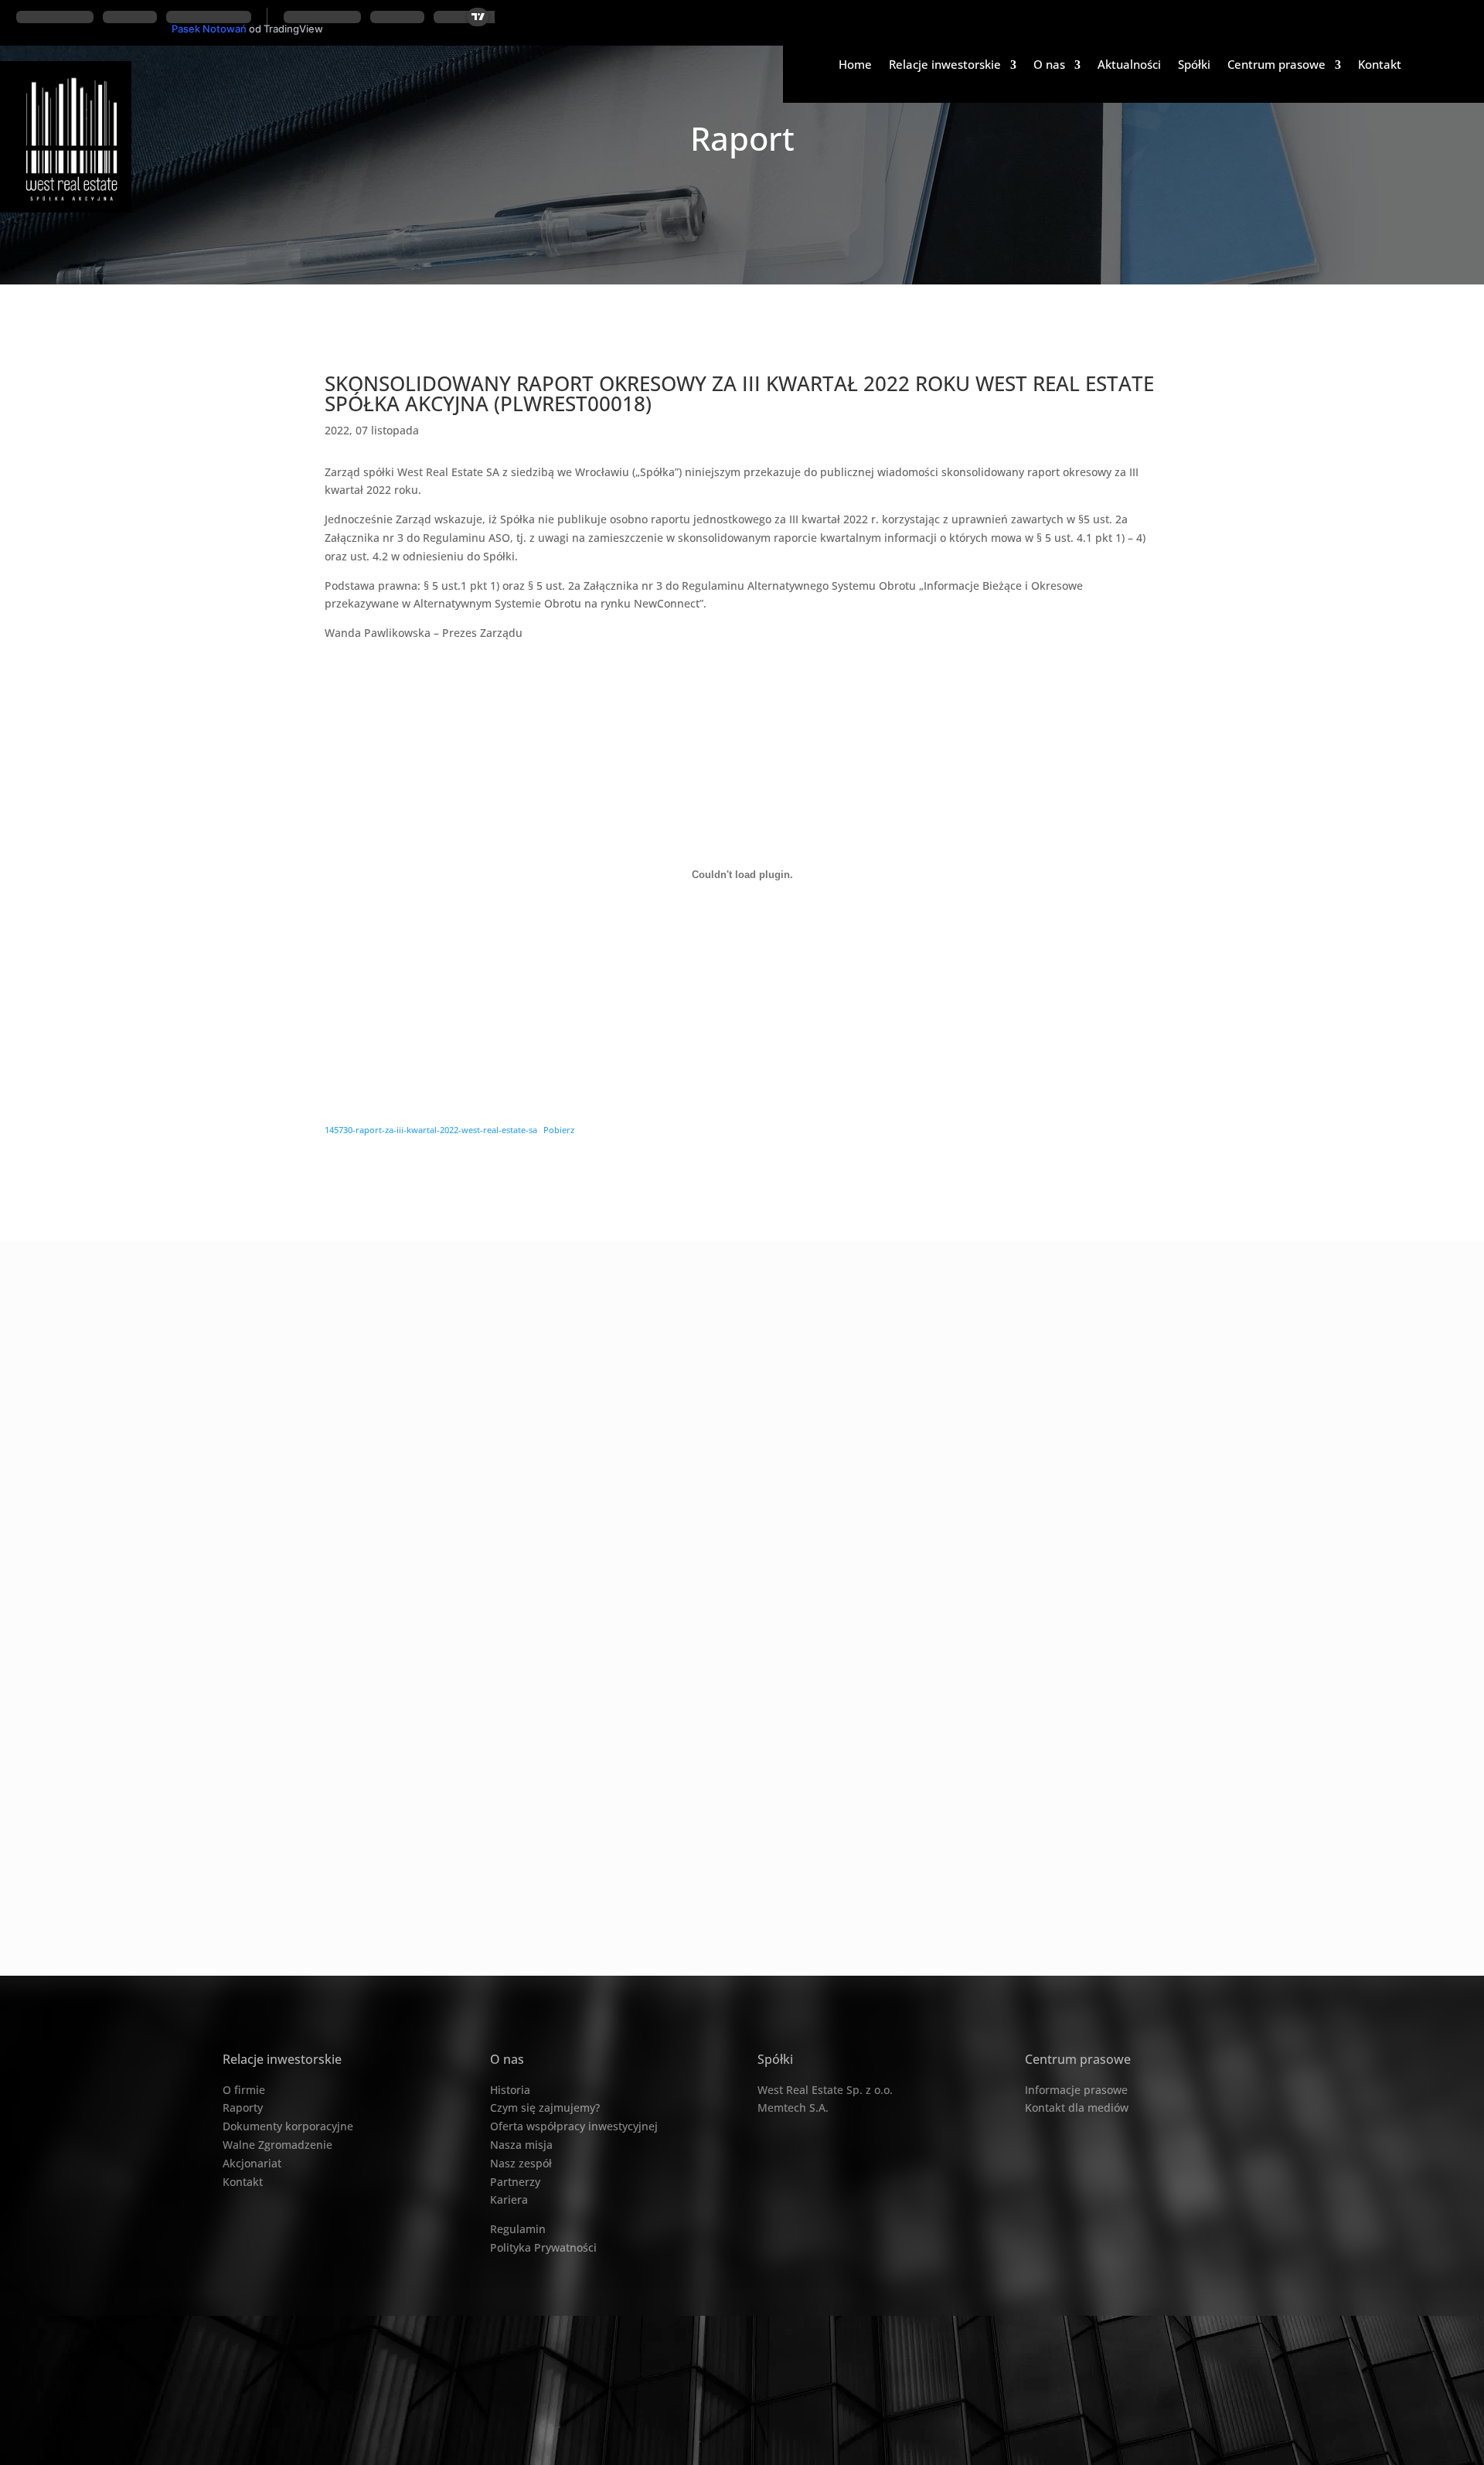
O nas (1049, 66)
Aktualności (1129, 66)
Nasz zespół (521, 2163)
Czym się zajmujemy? (545, 2108)
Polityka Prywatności (543, 2247)
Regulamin (518, 2229)
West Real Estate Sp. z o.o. (825, 2090)
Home (855, 66)
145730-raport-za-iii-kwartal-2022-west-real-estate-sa (431, 1130)
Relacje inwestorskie (945, 66)
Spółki (1194, 66)
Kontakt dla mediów (1077, 2108)
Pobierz (559, 1130)
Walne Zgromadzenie (277, 2145)
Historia (510, 2090)
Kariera (509, 2199)
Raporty (243, 2108)
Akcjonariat (252, 2163)
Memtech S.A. (793, 2108)
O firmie (244, 2090)
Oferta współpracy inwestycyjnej (574, 2126)
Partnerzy (515, 2182)
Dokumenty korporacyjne (288, 2126)
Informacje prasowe (1076, 2090)
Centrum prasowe (1276, 66)
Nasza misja (521, 2145)
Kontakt (1380, 66)
